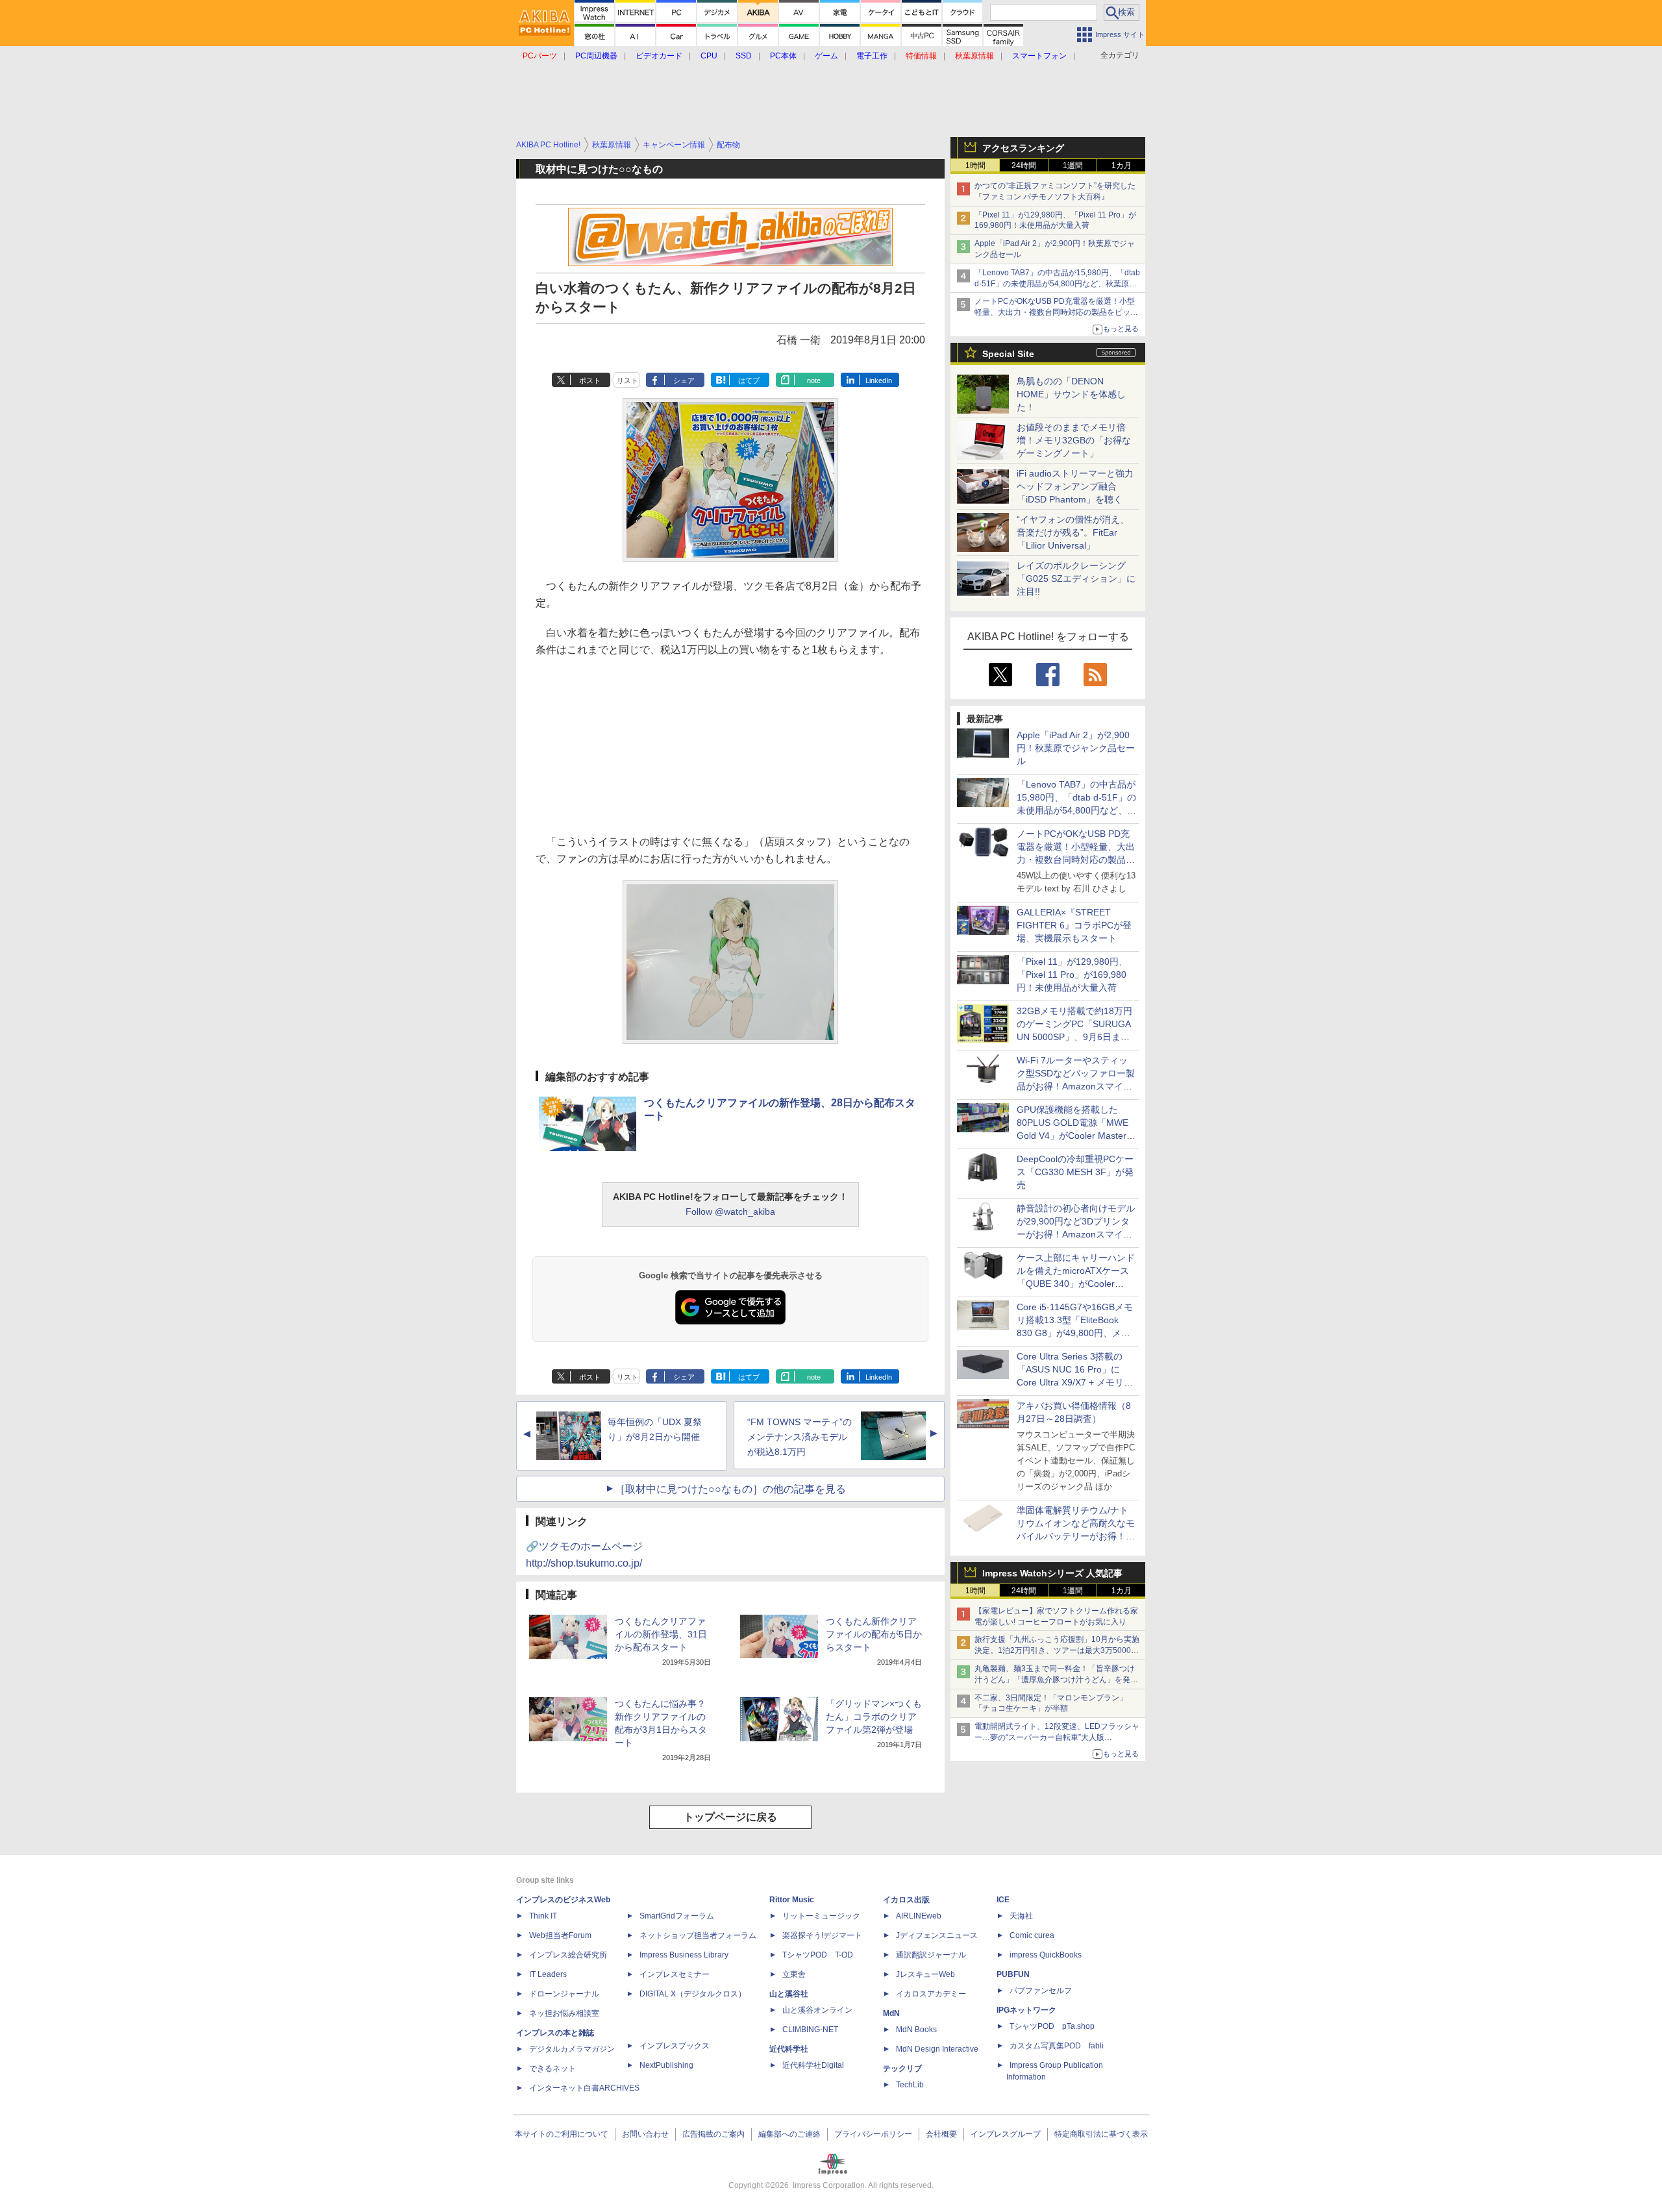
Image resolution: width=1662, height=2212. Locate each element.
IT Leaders (548, 1974)
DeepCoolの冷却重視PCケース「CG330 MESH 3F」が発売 (1075, 1172)
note (814, 380)
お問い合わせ (645, 2134)
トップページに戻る (730, 1817)
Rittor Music (792, 1900)
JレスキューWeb (925, 1974)
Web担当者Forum (560, 1935)
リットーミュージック (821, 1916)
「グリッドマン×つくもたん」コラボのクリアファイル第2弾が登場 (874, 1717)
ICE (1003, 1900)
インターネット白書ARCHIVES (584, 2088)
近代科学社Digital (813, 2065)
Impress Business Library (684, 1955)
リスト (627, 380)
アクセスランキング (1023, 148)
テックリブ (902, 2069)
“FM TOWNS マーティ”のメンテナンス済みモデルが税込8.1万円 (800, 1437)
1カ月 (1122, 166)
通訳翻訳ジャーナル (931, 1955)
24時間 (1024, 166)
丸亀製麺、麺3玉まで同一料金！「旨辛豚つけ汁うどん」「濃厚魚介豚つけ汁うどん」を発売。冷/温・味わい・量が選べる (1055, 1680)
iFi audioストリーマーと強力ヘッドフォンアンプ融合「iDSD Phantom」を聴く (1075, 486)
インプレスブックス (675, 2046)
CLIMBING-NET (810, 2030)
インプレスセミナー (675, 1974)
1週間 (1073, 166)
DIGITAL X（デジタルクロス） (693, 1994)
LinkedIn (879, 380)
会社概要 (941, 2134)
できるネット (552, 2069)
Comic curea (1032, 1935)
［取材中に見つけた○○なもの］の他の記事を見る (730, 1489)
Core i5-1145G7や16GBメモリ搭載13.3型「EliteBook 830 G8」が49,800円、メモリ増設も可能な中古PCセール (1075, 1333)
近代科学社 (789, 2049)
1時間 (975, 166)
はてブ (749, 380)
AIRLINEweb (919, 1916)
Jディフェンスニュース (937, 1935)
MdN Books (916, 2030)
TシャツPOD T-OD (818, 1955)
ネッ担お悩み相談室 (564, 2013)
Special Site (1008, 354)
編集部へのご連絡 (789, 2134)
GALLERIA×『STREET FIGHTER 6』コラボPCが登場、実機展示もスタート (1074, 925)
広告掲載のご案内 (713, 2134)
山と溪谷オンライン (817, 2010)
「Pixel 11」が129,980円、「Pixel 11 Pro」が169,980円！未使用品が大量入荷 (1072, 975)
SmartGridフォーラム (677, 1916)
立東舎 (794, 1974)
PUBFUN (1013, 1974)
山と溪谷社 (789, 1994)
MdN (891, 2013)
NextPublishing (666, 2065)
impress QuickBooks (1046, 1955)
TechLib (910, 2085)
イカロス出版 (906, 1900)
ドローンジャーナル (564, 1994)
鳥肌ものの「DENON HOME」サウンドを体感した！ (1071, 394)
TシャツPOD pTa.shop (1052, 2026)
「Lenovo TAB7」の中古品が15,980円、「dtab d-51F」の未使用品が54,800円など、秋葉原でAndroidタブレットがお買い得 (1057, 284)
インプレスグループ (1006, 2134)
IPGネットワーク (1026, 2010)
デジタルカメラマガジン (572, 2049)
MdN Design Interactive (937, 2049)
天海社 (1021, 1916)
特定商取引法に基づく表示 (1101, 2134)
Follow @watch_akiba (730, 1212)
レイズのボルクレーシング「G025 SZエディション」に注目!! (1076, 578)
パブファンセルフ (1041, 1991)
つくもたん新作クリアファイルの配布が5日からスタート (874, 1634)
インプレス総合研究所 (568, 1955)
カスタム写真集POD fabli (1057, 2046)
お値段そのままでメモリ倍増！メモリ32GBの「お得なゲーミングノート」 (1074, 440)
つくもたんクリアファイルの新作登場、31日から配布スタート (661, 1634)
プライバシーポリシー (873, 2134)
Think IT (543, 1916)
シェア (684, 380)
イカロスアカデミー (931, 1994)
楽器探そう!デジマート (822, 1935)
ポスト (590, 380)
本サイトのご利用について (562, 2134)
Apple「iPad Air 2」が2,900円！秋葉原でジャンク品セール (1076, 748)
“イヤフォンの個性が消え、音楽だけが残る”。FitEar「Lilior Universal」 (1073, 532)
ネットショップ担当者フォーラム (698, 1935)
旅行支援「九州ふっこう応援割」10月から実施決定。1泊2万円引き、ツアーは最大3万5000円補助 (1057, 1650)
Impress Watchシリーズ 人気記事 (1052, 1573)
